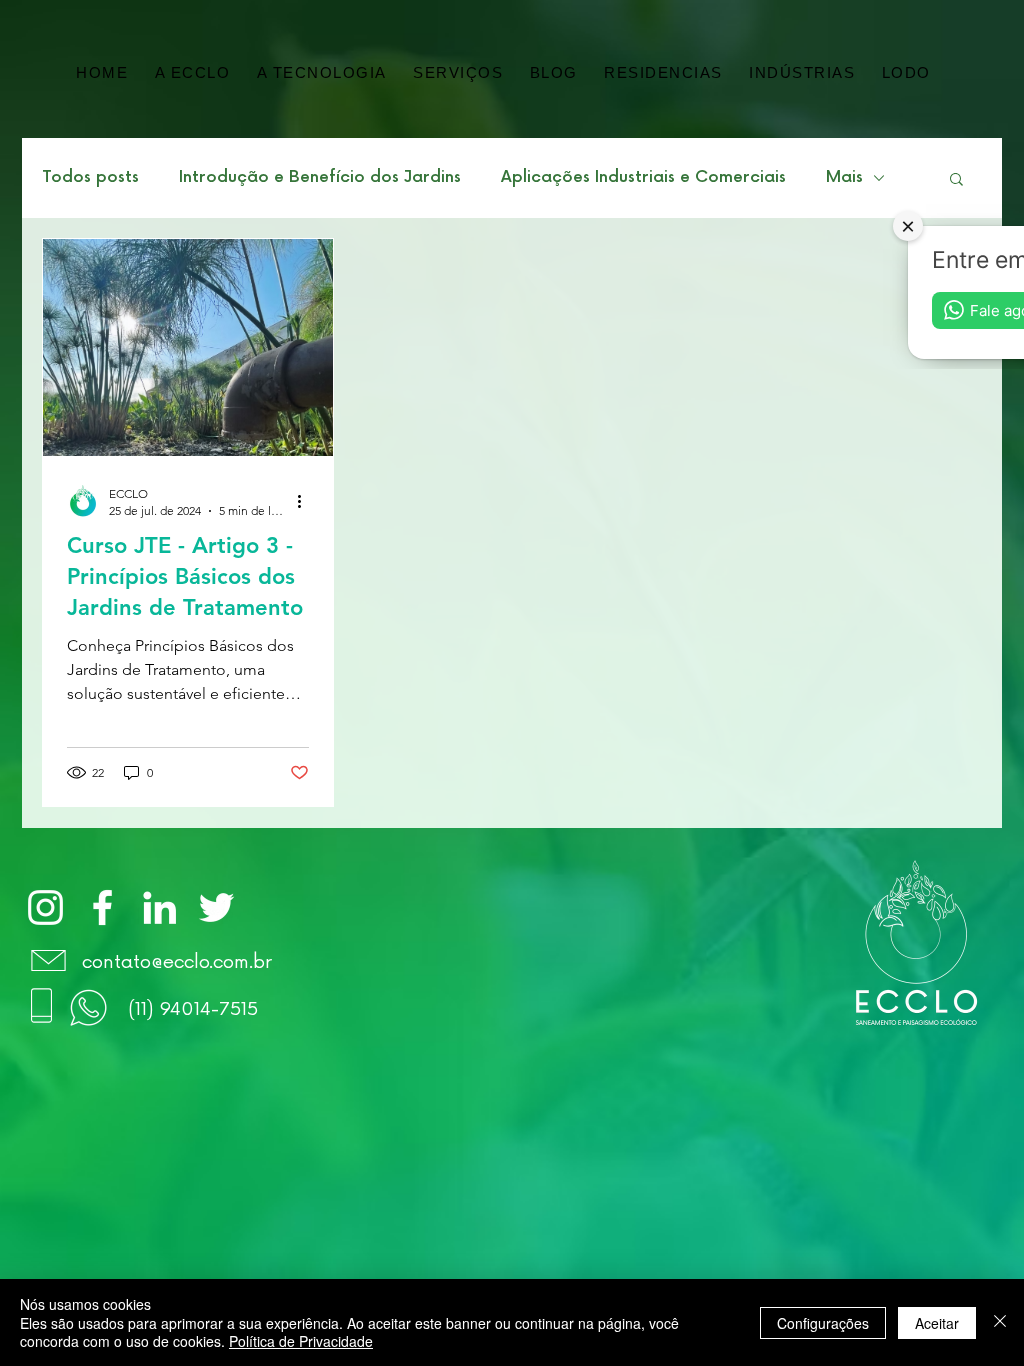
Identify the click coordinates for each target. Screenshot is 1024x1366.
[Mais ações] (306, 501)
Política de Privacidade (301, 1341)
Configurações (823, 1323)
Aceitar (937, 1323)
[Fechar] (1000, 1322)
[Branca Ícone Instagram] (45, 907)
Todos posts (90, 177)
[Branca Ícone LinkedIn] (159, 907)
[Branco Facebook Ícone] (102, 907)
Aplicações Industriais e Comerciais (643, 177)
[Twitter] (216, 907)
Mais (844, 177)
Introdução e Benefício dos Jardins (320, 177)
